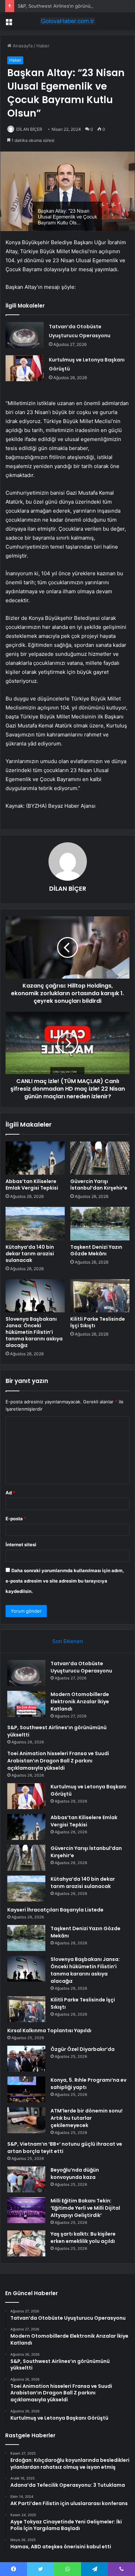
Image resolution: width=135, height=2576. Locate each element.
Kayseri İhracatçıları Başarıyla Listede (55, 1910)
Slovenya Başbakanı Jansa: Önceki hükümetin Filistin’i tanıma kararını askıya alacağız (34, 1332)
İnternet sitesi (21, 1544)
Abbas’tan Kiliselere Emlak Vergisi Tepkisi (32, 1185)
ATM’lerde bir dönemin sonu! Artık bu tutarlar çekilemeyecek (87, 2118)
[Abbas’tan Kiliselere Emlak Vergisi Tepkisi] (35, 1158)
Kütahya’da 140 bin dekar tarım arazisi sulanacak (30, 1254)
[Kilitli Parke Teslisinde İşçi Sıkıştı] (100, 1296)
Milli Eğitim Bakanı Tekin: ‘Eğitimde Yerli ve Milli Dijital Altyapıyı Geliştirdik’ (85, 2208)
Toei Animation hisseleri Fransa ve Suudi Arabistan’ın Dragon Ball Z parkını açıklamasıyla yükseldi (58, 1761)
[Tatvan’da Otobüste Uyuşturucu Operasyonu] (25, 335)
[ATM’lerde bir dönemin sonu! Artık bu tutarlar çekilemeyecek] (26, 2120)
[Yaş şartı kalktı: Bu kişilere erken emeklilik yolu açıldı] (26, 2243)
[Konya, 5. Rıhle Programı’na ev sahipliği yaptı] (26, 2089)
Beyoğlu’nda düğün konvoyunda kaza (75, 2174)
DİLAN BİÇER (29, 129)
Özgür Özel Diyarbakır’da (83, 2049)
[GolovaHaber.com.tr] (67, 21)
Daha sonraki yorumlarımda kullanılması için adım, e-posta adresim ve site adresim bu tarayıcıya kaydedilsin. (65, 1581)
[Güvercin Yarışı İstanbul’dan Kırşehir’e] (100, 1158)
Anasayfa (22, 46)
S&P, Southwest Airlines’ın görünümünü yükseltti (70, 6)
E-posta (16, 1519)
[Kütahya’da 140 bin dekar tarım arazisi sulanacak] (35, 1223)
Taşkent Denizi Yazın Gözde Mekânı (96, 1250)
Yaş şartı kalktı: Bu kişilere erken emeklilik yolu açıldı (83, 2238)
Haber (43, 46)
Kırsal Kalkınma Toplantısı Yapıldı (49, 2030)
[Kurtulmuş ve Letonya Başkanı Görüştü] (25, 368)
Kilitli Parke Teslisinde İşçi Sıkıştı (98, 1322)
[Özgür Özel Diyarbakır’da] (26, 2059)
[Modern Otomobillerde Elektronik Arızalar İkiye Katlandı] (26, 1704)
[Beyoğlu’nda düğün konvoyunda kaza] (26, 2179)
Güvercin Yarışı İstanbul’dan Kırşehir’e (99, 1185)
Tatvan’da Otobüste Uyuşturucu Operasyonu (81, 1667)
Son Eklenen (68, 1641)
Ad (10, 1493)
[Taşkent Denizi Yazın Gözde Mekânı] (100, 1223)
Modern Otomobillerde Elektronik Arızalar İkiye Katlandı (80, 1702)
